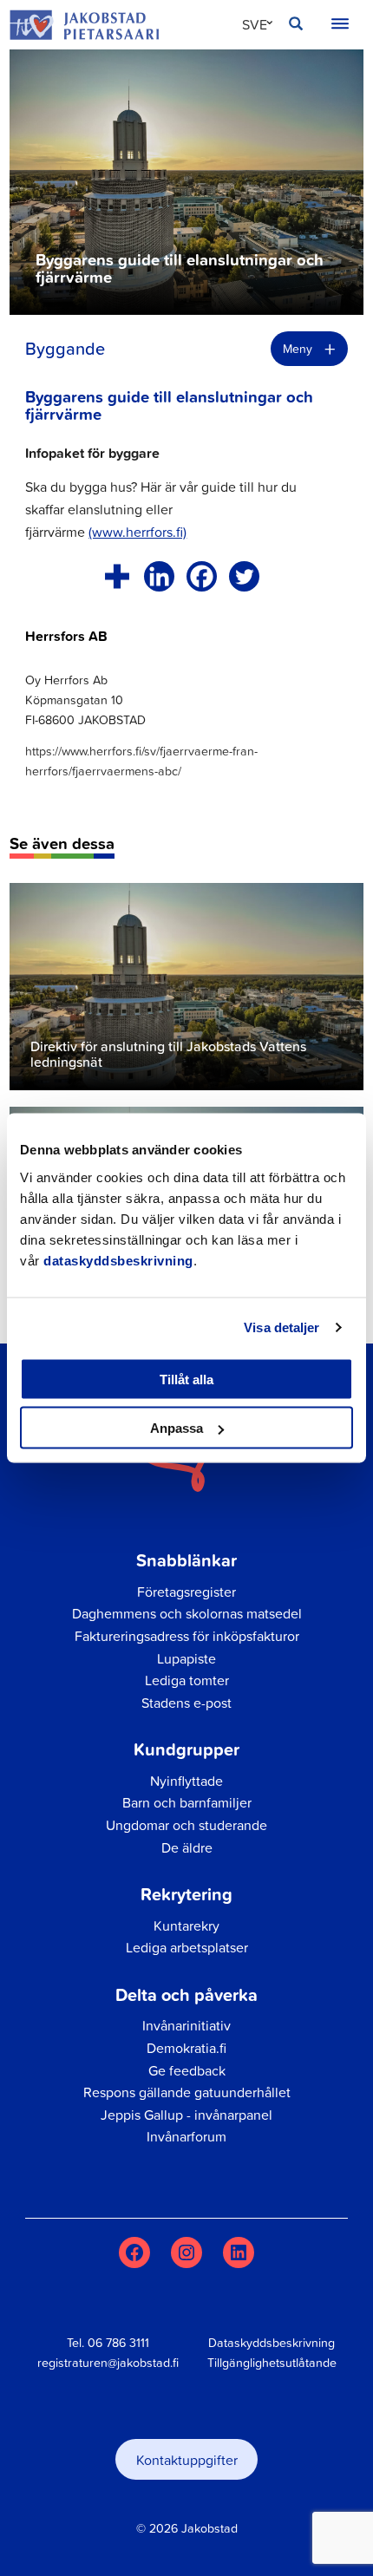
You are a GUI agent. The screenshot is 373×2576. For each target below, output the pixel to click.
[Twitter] (244, 576)
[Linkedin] (159, 576)
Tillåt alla (186, 1379)
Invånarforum (186, 2136)
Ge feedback (187, 2070)
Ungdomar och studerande (186, 1825)
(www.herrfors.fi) (137, 532)
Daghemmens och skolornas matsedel (187, 1613)
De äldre (187, 1847)
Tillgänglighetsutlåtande (272, 2363)
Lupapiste (186, 1658)
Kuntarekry (186, 1925)
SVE (255, 24)
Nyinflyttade (186, 1781)
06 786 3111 (118, 2343)
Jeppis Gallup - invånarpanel (186, 2115)
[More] (117, 576)
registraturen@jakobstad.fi (108, 2363)
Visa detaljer (281, 1327)
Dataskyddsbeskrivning (272, 2343)
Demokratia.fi (186, 2048)
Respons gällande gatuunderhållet (187, 2092)
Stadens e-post (186, 1703)
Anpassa (177, 1428)
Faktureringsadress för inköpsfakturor (187, 1636)
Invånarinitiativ (186, 2025)
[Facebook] (202, 576)
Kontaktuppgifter (187, 2460)
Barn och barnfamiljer (187, 1802)
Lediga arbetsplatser (187, 1947)
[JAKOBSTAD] (84, 24)
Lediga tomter (187, 1680)
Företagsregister (186, 1592)
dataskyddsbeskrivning (118, 1260)
